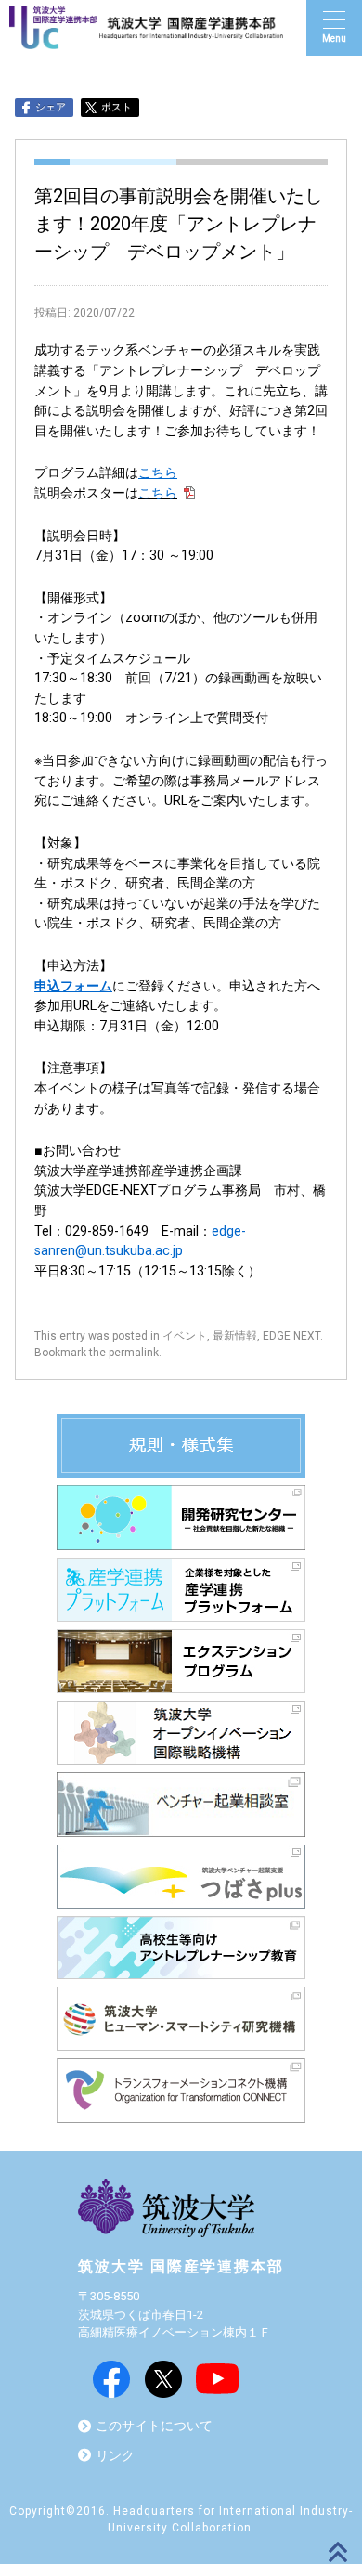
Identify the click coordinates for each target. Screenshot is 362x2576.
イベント (185, 1336)
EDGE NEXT (291, 1336)
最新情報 (235, 1336)
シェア (51, 107)
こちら (158, 493)
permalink (134, 1353)
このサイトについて (154, 2426)
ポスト (116, 107)
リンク (115, 2456)
